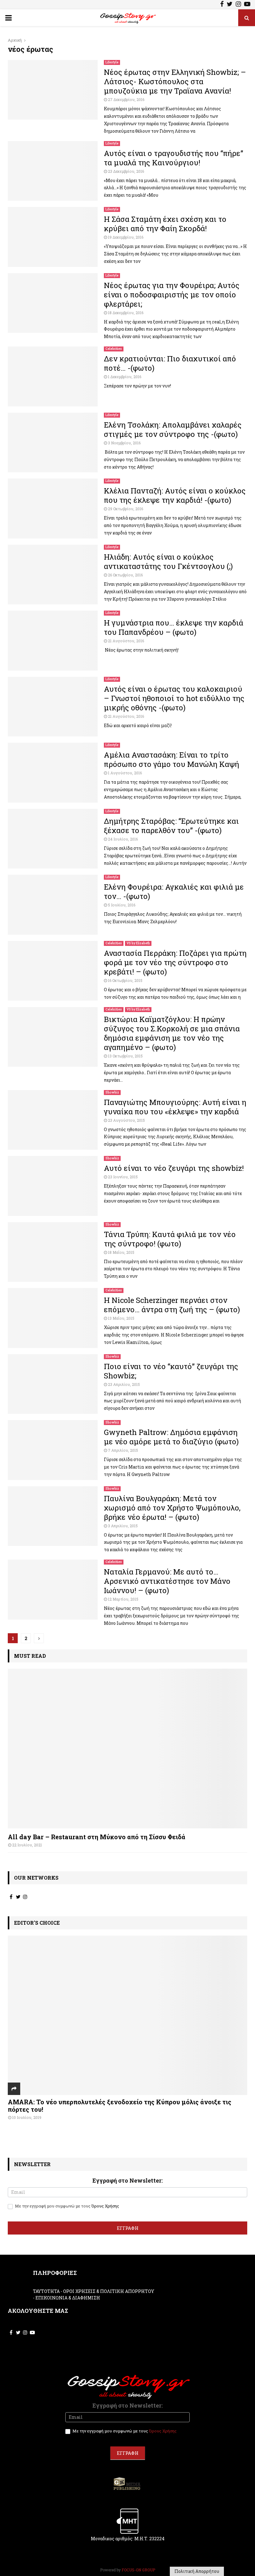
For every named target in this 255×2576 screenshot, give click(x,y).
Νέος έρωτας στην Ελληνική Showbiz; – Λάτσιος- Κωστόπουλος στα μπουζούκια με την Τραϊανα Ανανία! (175, 81)
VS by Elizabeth (138, 943)
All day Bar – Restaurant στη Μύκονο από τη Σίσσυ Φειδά (97, 1837)
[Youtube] (247, 5)
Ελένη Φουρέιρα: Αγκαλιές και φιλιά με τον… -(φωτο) (174, 892)
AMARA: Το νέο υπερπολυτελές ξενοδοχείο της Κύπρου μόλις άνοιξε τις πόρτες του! (120, 2106)
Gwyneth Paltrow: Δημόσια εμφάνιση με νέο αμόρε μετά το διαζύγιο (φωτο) (171, 1437)
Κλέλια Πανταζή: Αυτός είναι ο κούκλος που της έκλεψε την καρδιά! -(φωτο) (175, 495)
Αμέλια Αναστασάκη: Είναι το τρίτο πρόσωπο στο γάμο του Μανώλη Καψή (172, 759)
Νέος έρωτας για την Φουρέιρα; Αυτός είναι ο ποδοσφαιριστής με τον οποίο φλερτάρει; (172, 295)
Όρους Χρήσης (105, 2206)
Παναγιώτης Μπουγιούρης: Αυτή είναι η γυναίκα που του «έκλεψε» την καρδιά (175, 1107)
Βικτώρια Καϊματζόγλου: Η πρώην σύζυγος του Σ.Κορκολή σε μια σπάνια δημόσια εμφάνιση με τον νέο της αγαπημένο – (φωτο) (172, 1033)
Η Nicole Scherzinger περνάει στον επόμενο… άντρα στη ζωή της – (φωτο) (172, 1305)
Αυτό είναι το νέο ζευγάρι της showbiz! (174, 1168)
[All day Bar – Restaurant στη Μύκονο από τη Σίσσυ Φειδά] (127, 1748)
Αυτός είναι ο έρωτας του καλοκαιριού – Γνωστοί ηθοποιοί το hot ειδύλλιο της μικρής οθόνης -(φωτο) (174, 698)
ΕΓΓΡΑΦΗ (128, 2228)
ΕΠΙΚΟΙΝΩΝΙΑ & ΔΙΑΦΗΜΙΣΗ (68, 2298)
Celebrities (114, 349)
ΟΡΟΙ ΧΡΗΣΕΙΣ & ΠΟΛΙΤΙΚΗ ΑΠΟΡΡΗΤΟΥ (109, 2291)
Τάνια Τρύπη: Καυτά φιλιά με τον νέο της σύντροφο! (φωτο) (170, 1239)
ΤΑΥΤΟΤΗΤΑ (46, 2291)
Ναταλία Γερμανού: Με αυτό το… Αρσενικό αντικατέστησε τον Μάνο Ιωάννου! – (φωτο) (167, 1581)
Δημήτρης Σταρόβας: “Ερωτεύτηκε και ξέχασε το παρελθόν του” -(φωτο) (171, 826)
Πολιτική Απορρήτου (197, 2571)
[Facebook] (222, 5)
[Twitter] (230, 5)
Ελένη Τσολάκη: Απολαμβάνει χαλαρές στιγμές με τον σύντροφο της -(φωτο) (173, 429)
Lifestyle (112, 62)
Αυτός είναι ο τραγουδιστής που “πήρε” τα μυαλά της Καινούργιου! (174, 158)
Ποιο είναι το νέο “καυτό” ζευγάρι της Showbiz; (171, 1371)
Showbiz (112, 1092)
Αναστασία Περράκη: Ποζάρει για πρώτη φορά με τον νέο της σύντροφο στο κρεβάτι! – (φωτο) (175, 962)
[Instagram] (238, 5)
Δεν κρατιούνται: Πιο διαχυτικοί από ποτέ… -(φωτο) (170, 363)
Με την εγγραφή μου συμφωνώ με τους (67, 2206)
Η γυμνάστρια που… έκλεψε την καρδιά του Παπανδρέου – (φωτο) (174, 627)
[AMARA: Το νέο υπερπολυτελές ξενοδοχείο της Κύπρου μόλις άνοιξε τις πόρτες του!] (127, 2015)
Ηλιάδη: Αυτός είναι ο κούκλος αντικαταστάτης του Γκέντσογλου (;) (168, 561)
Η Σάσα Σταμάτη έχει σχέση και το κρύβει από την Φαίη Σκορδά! (165, 224)
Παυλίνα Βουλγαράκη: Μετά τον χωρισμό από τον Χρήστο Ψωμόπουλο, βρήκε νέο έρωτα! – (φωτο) (172, 1508)
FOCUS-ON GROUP (138, 2570)
